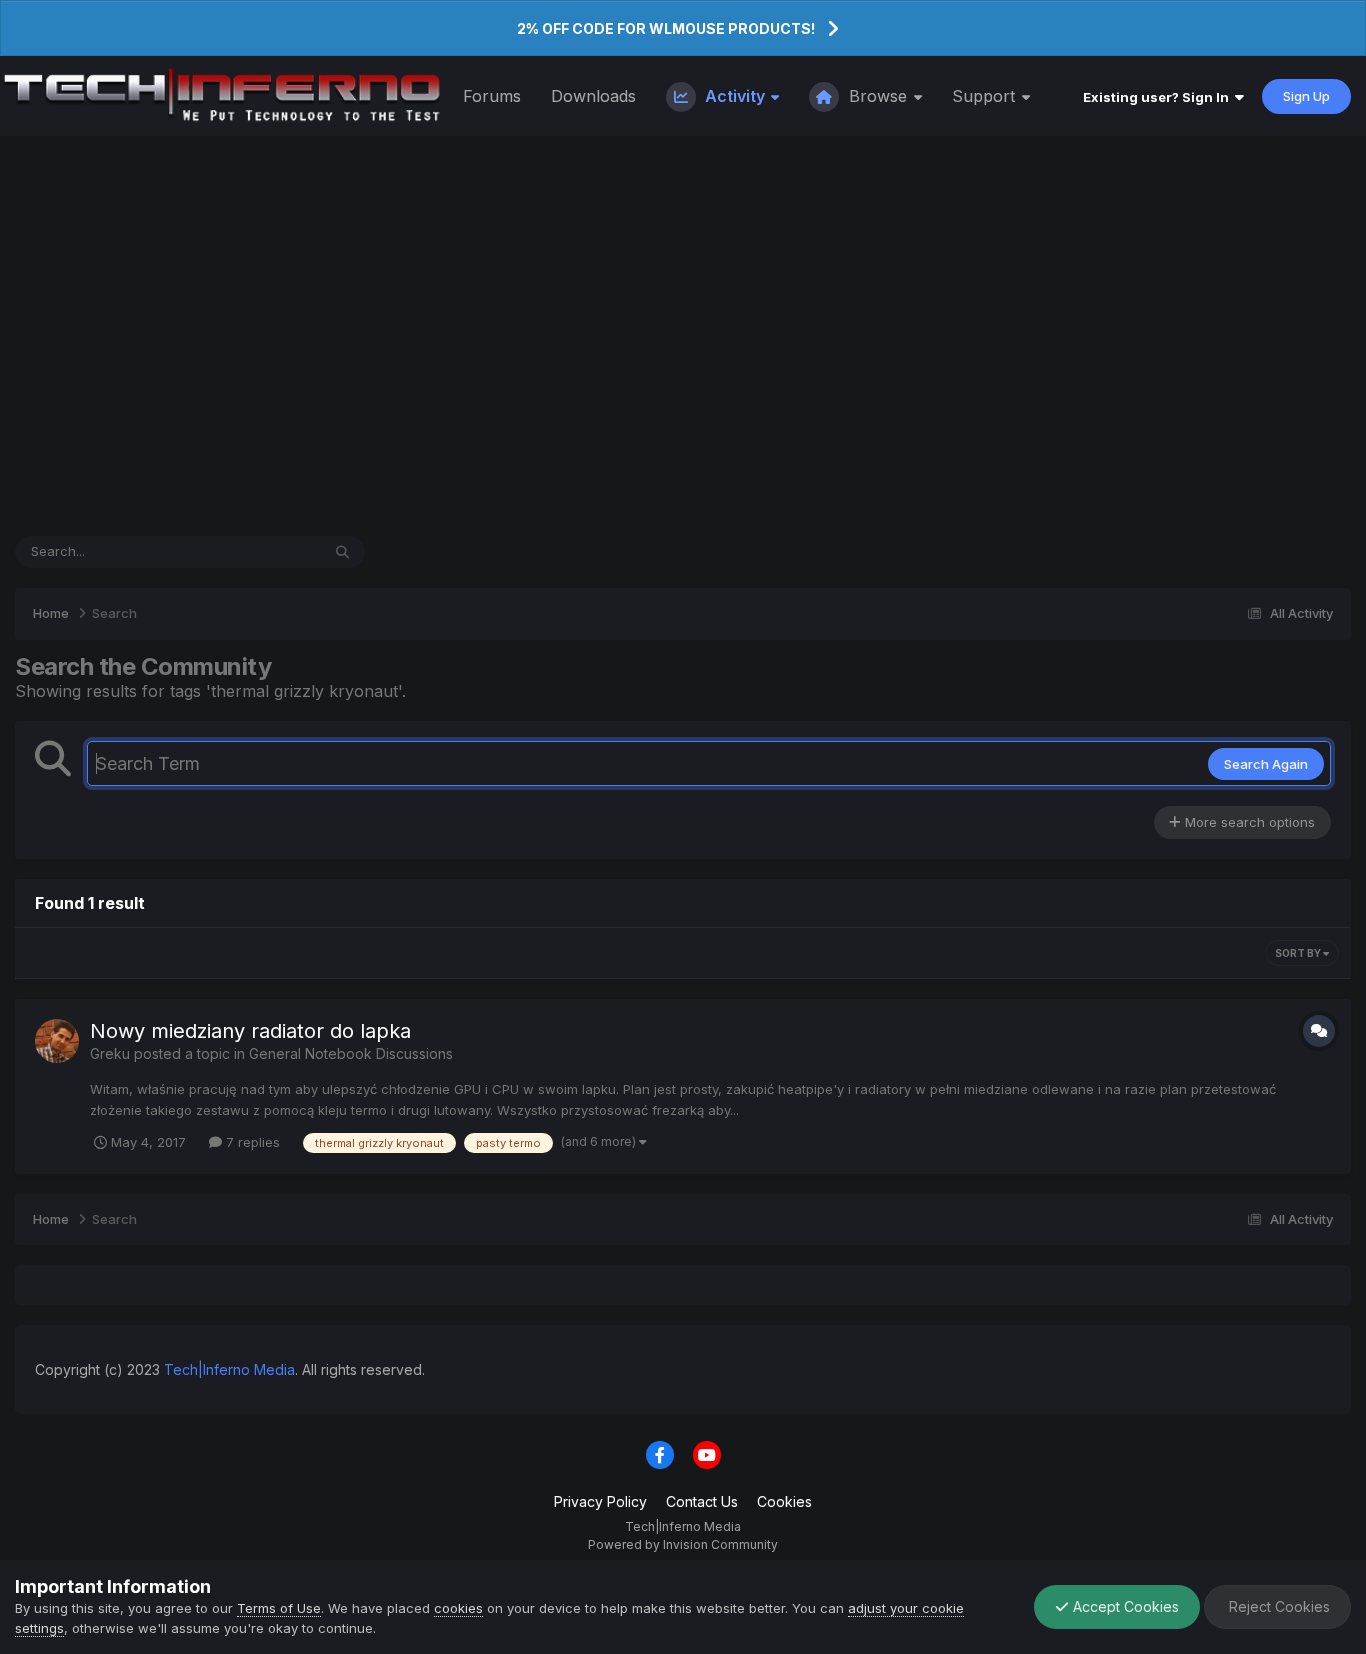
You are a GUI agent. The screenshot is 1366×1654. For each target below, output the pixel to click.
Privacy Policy (600, 1501)
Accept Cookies (1124, 1606)
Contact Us (702, 1501)
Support (986, 96)
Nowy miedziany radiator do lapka (250, 1031)
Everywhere (258, 551)
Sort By (1299, 953)
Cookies (784, 1501)
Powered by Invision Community (683, 1544)
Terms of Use (279, 1608)
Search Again (1266, 764)
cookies (458, 1608)
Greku (110, 1053)
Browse (878, 96)
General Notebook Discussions (351, 1053)
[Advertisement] (683, 336)
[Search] (342, 552)
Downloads (593, 96)
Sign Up (1306, 96)
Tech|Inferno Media (229, 1369)
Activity (735, 96)
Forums (492, 96)
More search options (1248, 822)
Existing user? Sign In (1159, 97)
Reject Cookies (1277, 1606)
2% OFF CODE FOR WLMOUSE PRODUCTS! (666, 28)
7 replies (251, 1142)
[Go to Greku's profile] (57, 1041)
